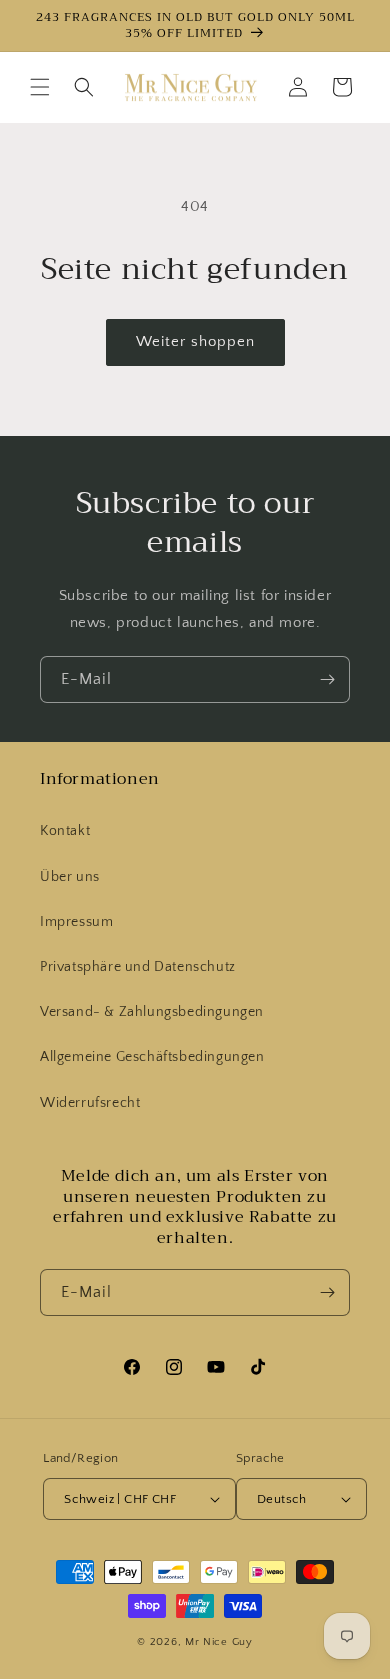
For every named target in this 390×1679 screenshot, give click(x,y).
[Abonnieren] (327, 679)
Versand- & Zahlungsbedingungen (152, 1012)
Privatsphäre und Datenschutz (138, 967)
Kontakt (65, 831)
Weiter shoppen (195, 341)
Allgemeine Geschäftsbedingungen (152, 1057)
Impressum (76, 922)
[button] (40, 87)
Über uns (70, 877)
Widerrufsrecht (90, 1103)
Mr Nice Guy (219, 1642)
